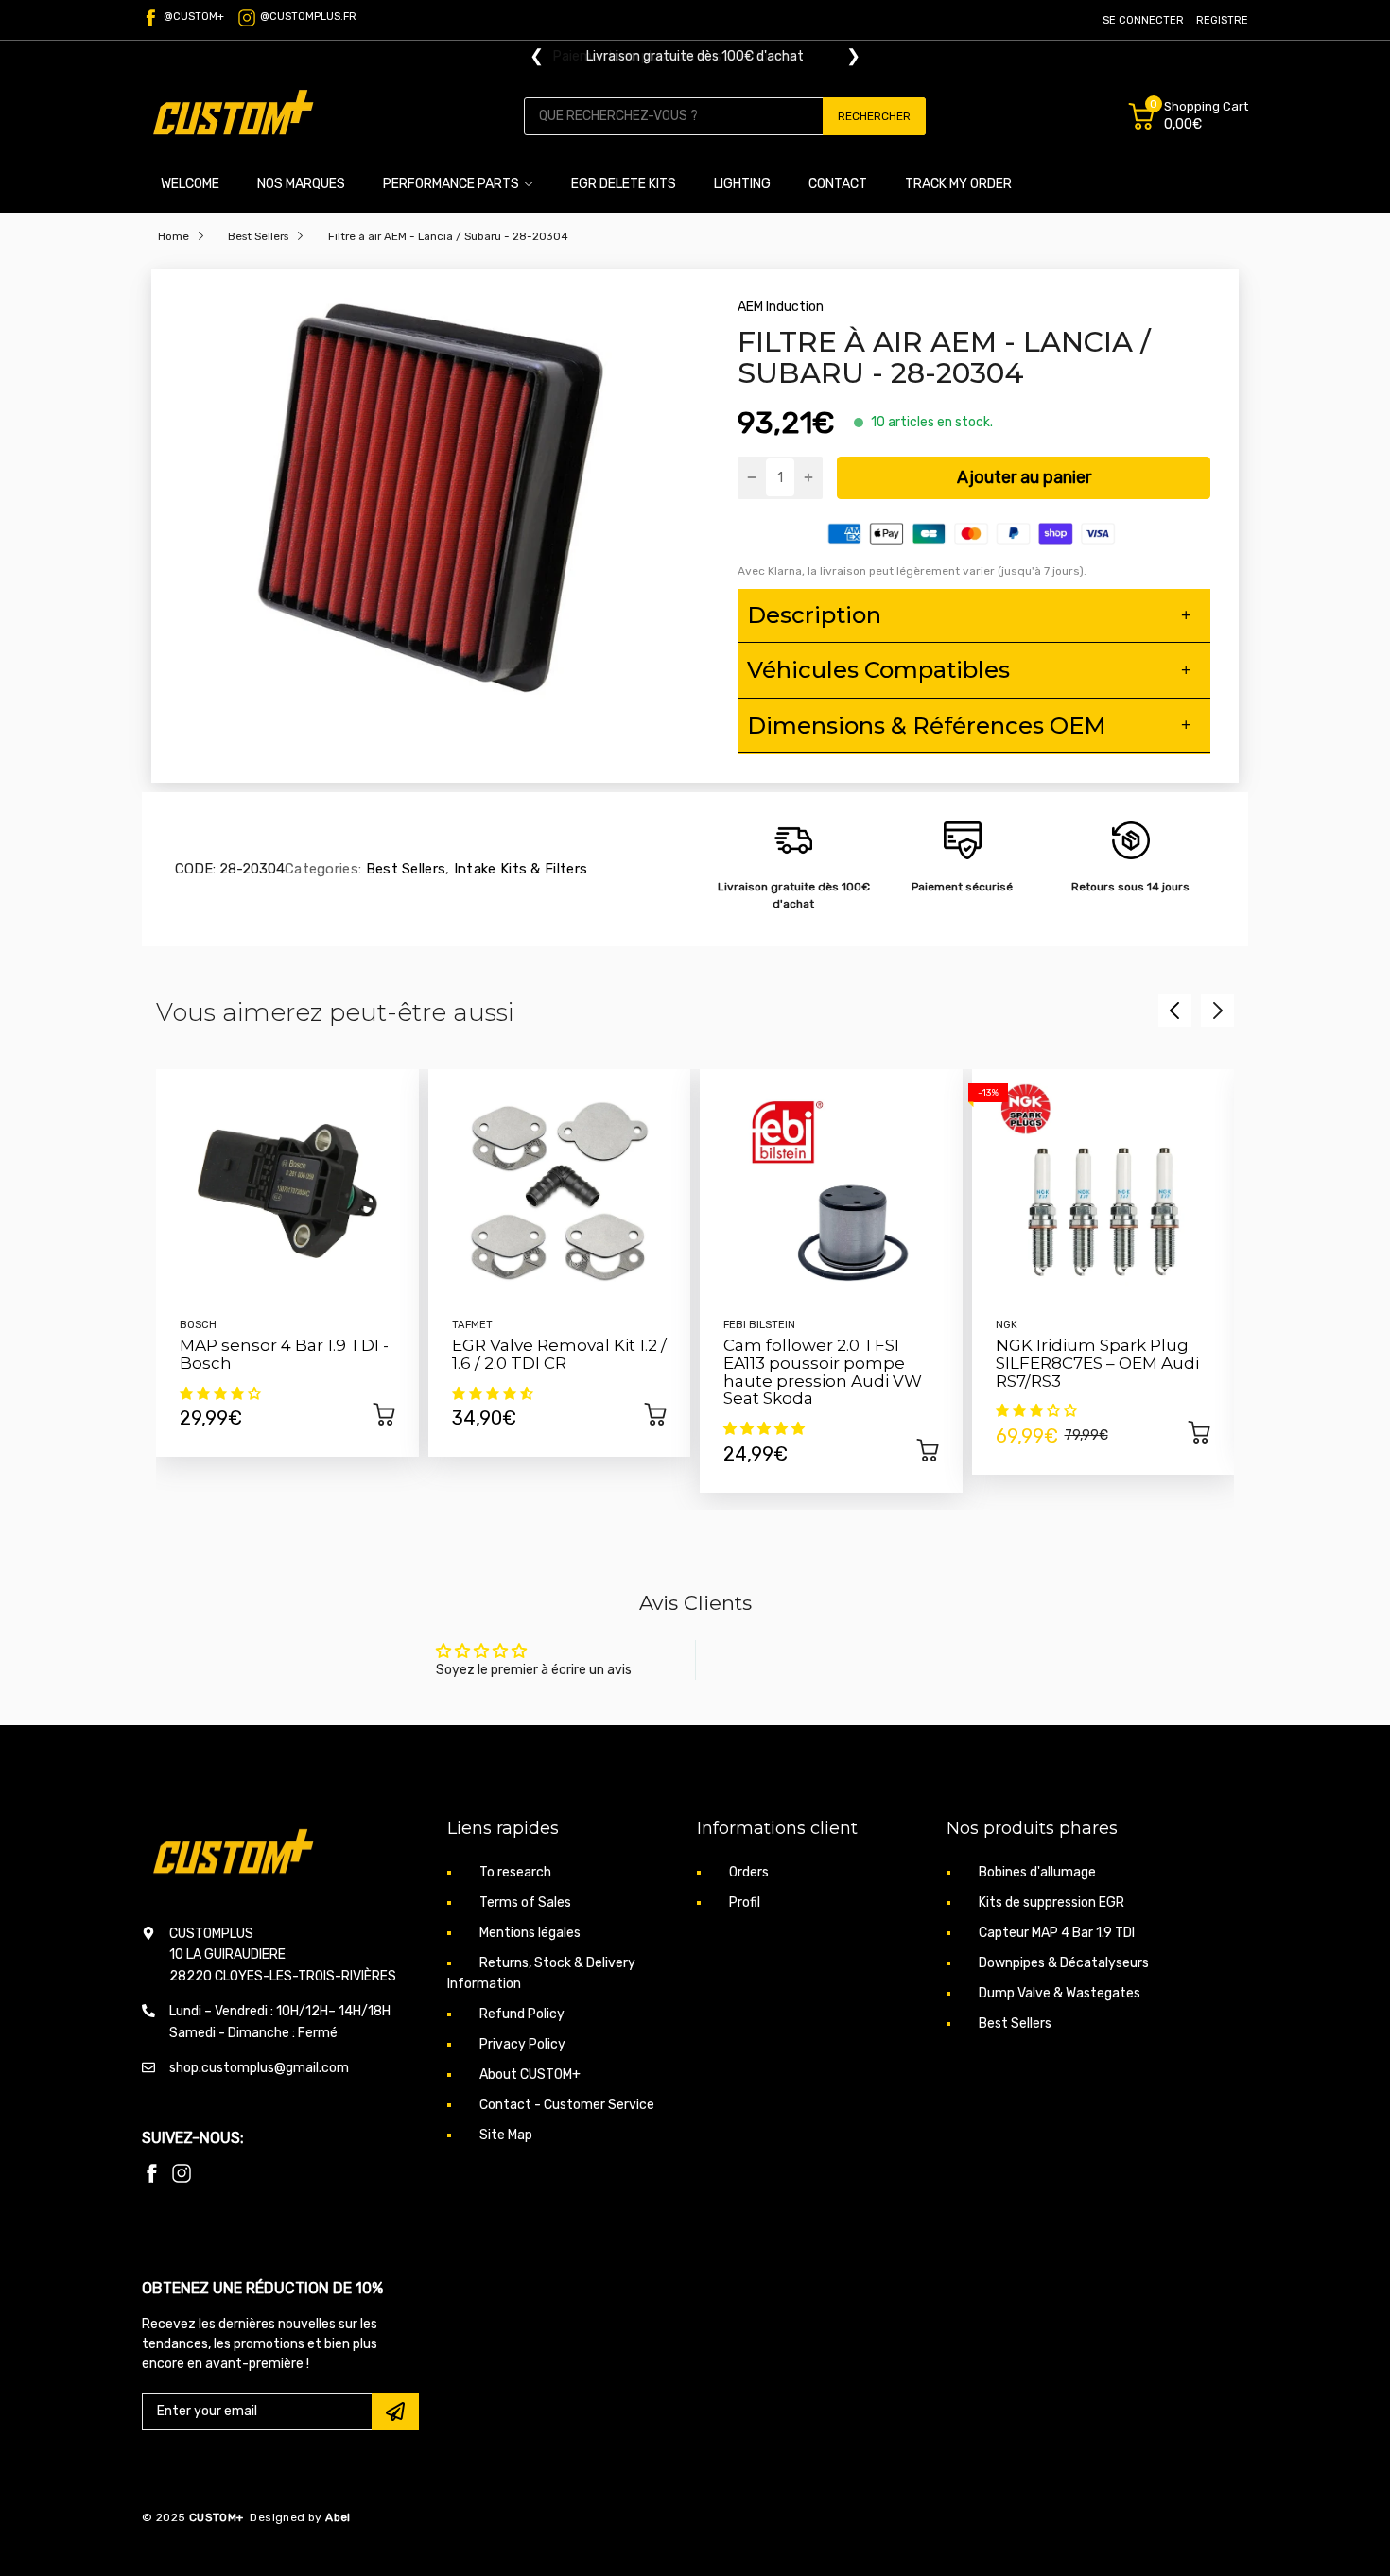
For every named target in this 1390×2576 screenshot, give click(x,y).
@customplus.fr (308, 17)
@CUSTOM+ (194, 17)
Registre (1222, 20)
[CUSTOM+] (236, 116)
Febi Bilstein (759, 1325)
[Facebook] (151, 2173)
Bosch (198, 1325)
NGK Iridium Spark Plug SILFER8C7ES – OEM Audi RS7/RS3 (1097, 1363)
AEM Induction (781, 307)
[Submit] (395, 2412)
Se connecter (1143, 20)
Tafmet (472, 1325)
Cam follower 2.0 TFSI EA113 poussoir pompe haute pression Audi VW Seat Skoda (823, 1372)
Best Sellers (403, 869)
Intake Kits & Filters (519, 869)
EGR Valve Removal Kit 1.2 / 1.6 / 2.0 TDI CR (559, 1354)
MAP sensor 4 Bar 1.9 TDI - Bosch (284, 1354)
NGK (1007, 1325)
